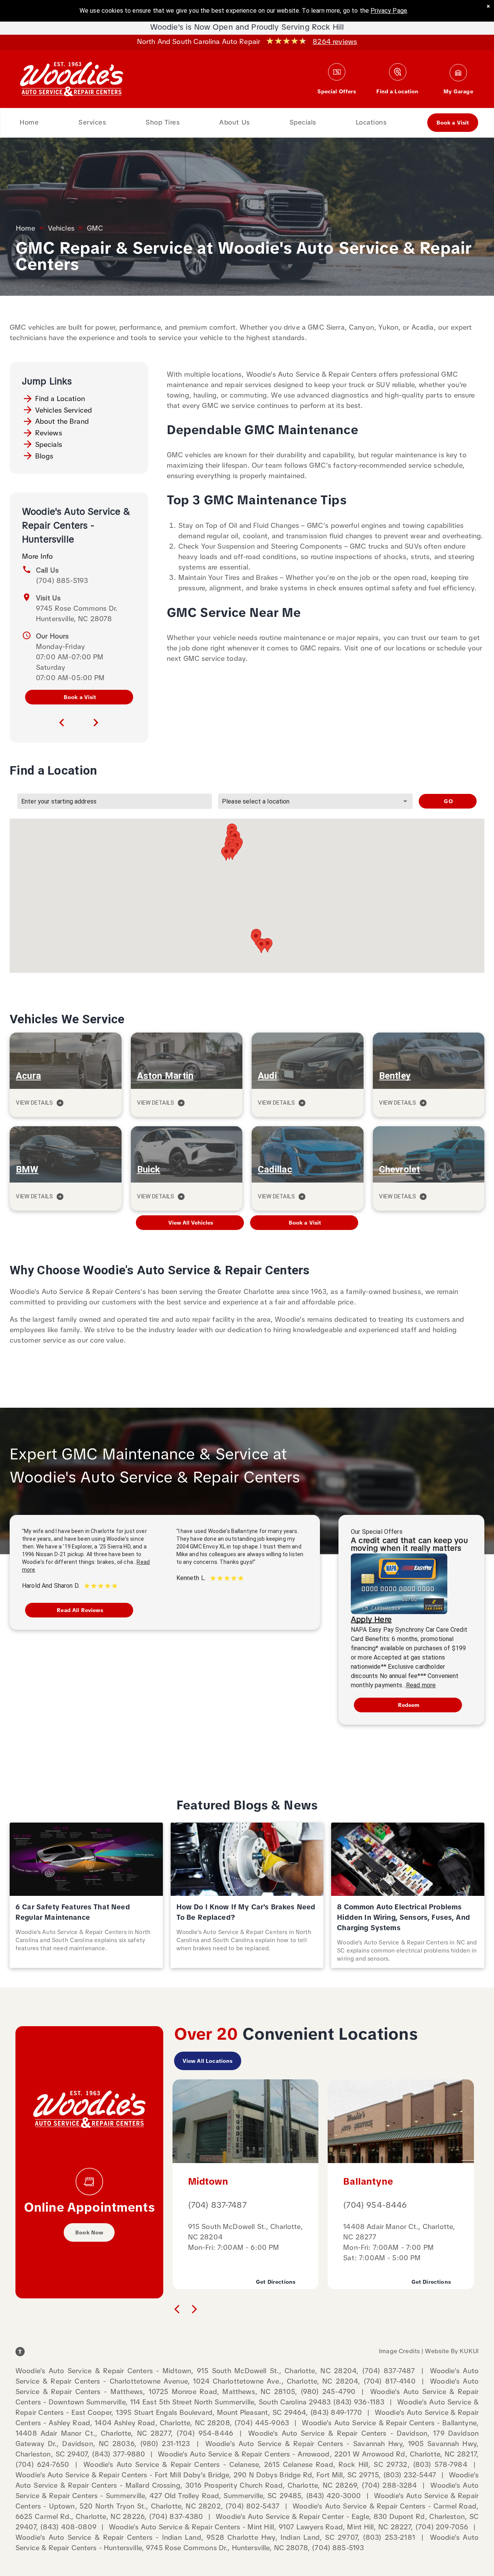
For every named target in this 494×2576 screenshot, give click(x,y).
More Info (37, 556)
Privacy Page (389, 11)
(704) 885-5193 (62, 580)
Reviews (49, 433)
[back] (177, 2308)
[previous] (62, 723)
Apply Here (371, 1619)
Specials (49, 444)
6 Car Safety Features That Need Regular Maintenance (73, 1912)
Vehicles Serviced (64, 410)
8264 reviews (335, 41)
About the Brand (62, 421)
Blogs (44, 456)
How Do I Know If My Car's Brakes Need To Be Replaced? (246, 1912)
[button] (267, 945)
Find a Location (60, 398)
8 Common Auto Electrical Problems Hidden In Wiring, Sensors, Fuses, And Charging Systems (403, 1917)
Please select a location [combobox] (256, 801)
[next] (96, 723)
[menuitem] (29, 123)
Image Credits (399, 2351)
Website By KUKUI (452, 2351)
